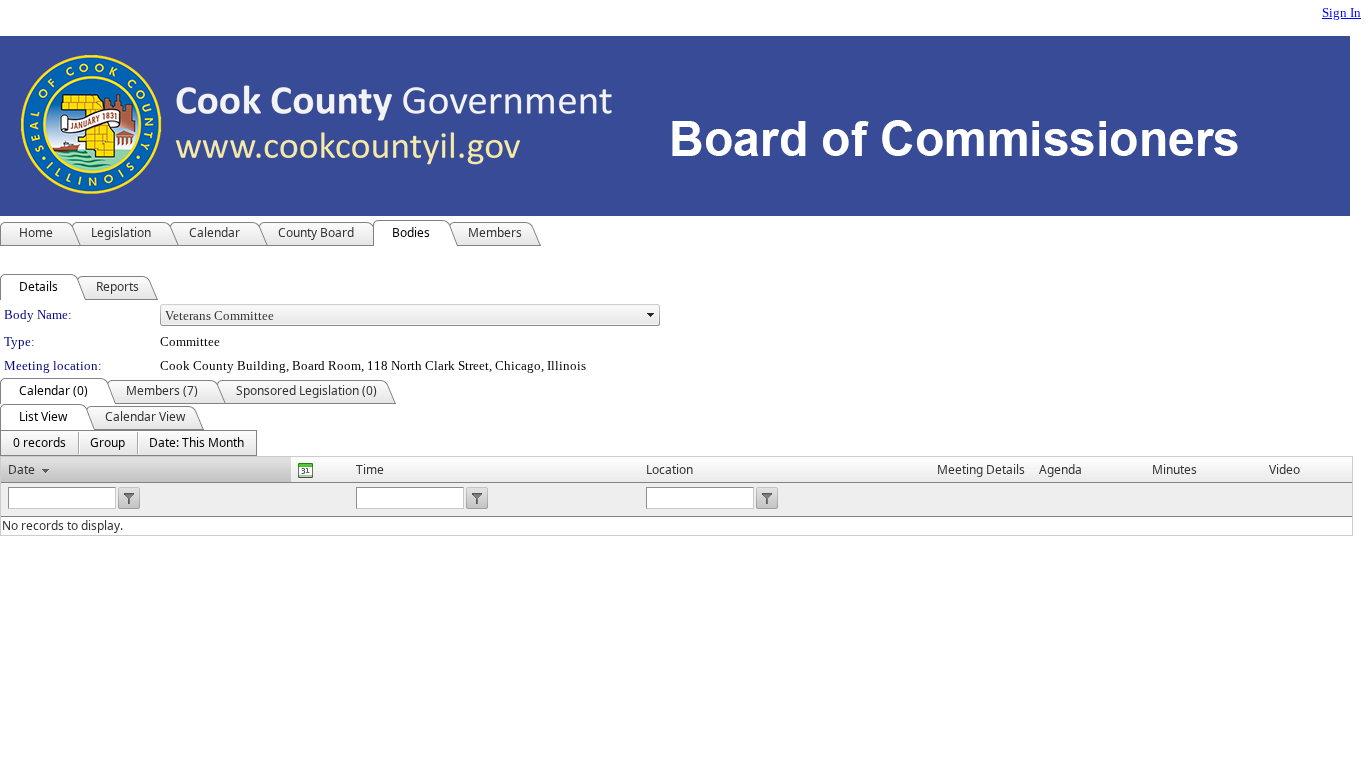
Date (21, 469)
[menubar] (128, 443)
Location (669, 469)
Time (370, 469)
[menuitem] (39, 443)
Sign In (1341, 12)
